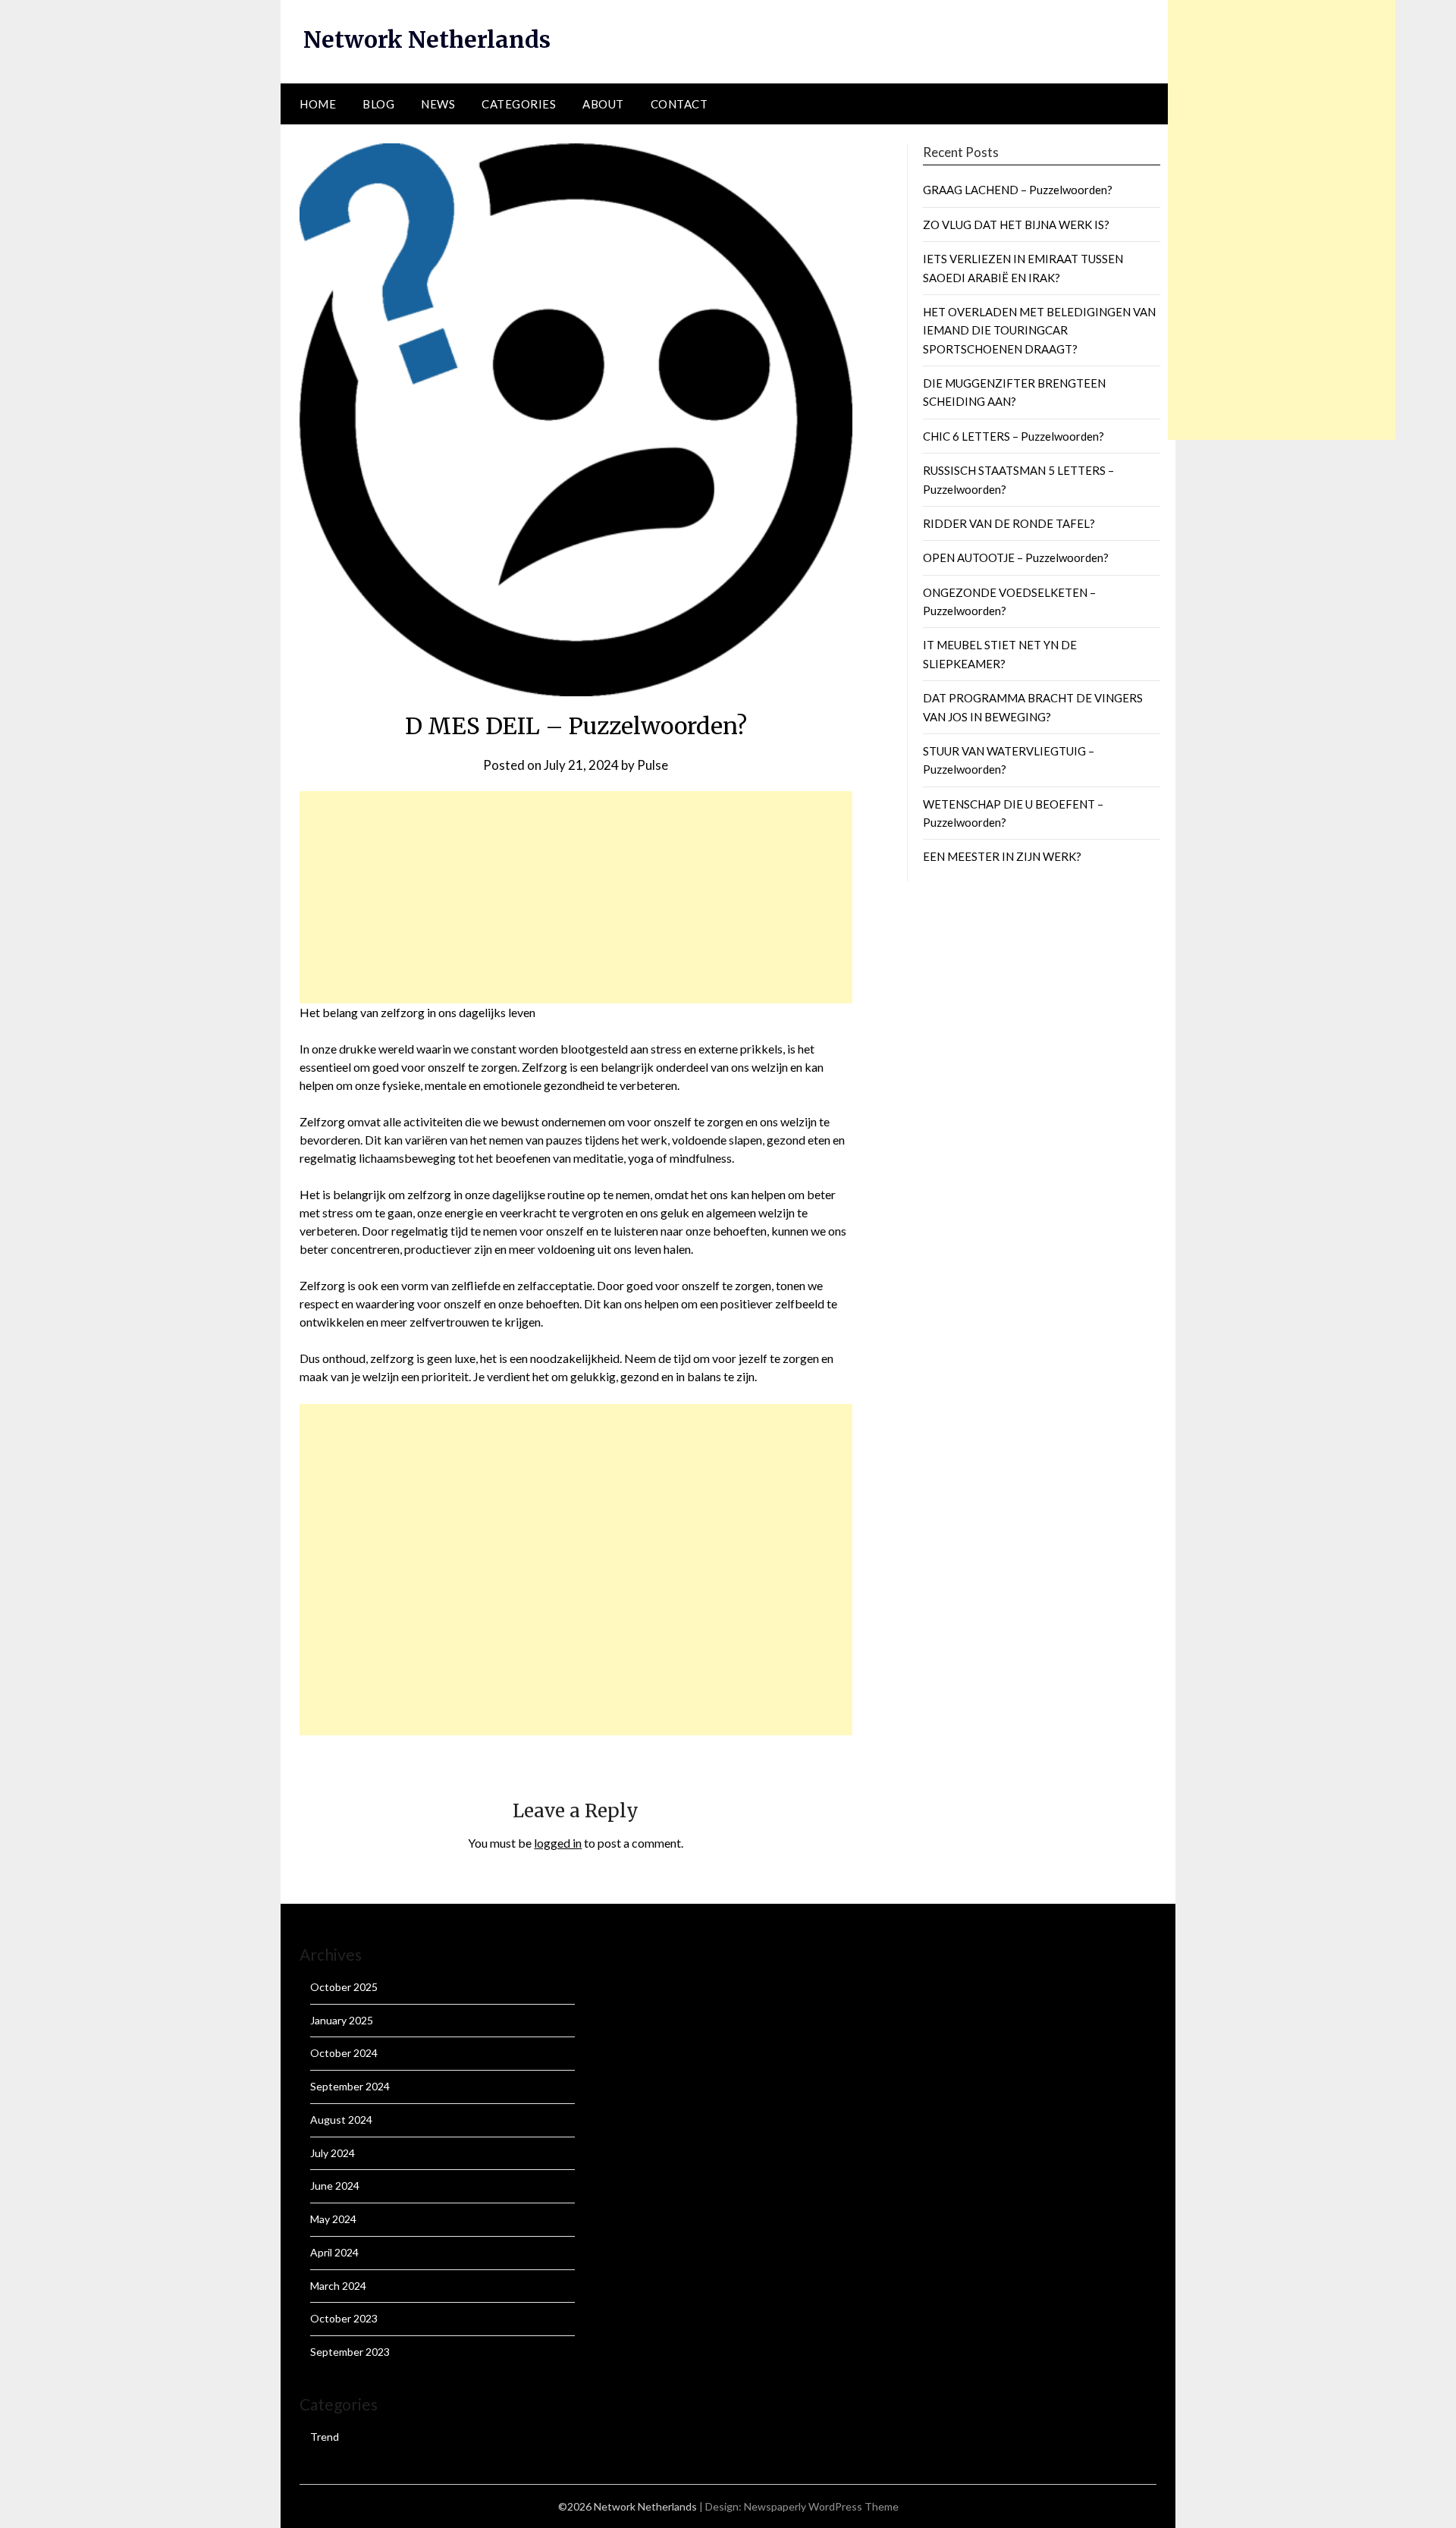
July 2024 (333, 2153)
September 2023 (350, 2352)
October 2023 (344, 2318)
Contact (679, 104)
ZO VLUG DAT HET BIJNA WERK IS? (1016, 225)
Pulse (653, 765)
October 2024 (344, 2053)
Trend (325, 2437)
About (603, 104)
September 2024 (350, 2086)
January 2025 (342, 2020)
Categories (519, 104)
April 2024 (334, 2252)
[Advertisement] (576, 897)
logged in (558, 1843)
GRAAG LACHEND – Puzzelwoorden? (1018, 190)
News (438, 104)
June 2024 (335, 2186)
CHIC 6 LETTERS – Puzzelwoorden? (1014, 436)
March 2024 (338, 2286)
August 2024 (341, 2120)
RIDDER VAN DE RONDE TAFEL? (1009, 523)
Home (318, 104)
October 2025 (344, 1987)
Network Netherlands (427, 39)
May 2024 (333, 2219)
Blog (378, 104)
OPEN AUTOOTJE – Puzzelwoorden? (1016, 557)
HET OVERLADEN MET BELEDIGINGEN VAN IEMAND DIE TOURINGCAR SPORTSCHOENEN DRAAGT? (1039, 330)
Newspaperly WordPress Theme (821, 2506)
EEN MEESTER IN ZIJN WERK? (1002, 856)
